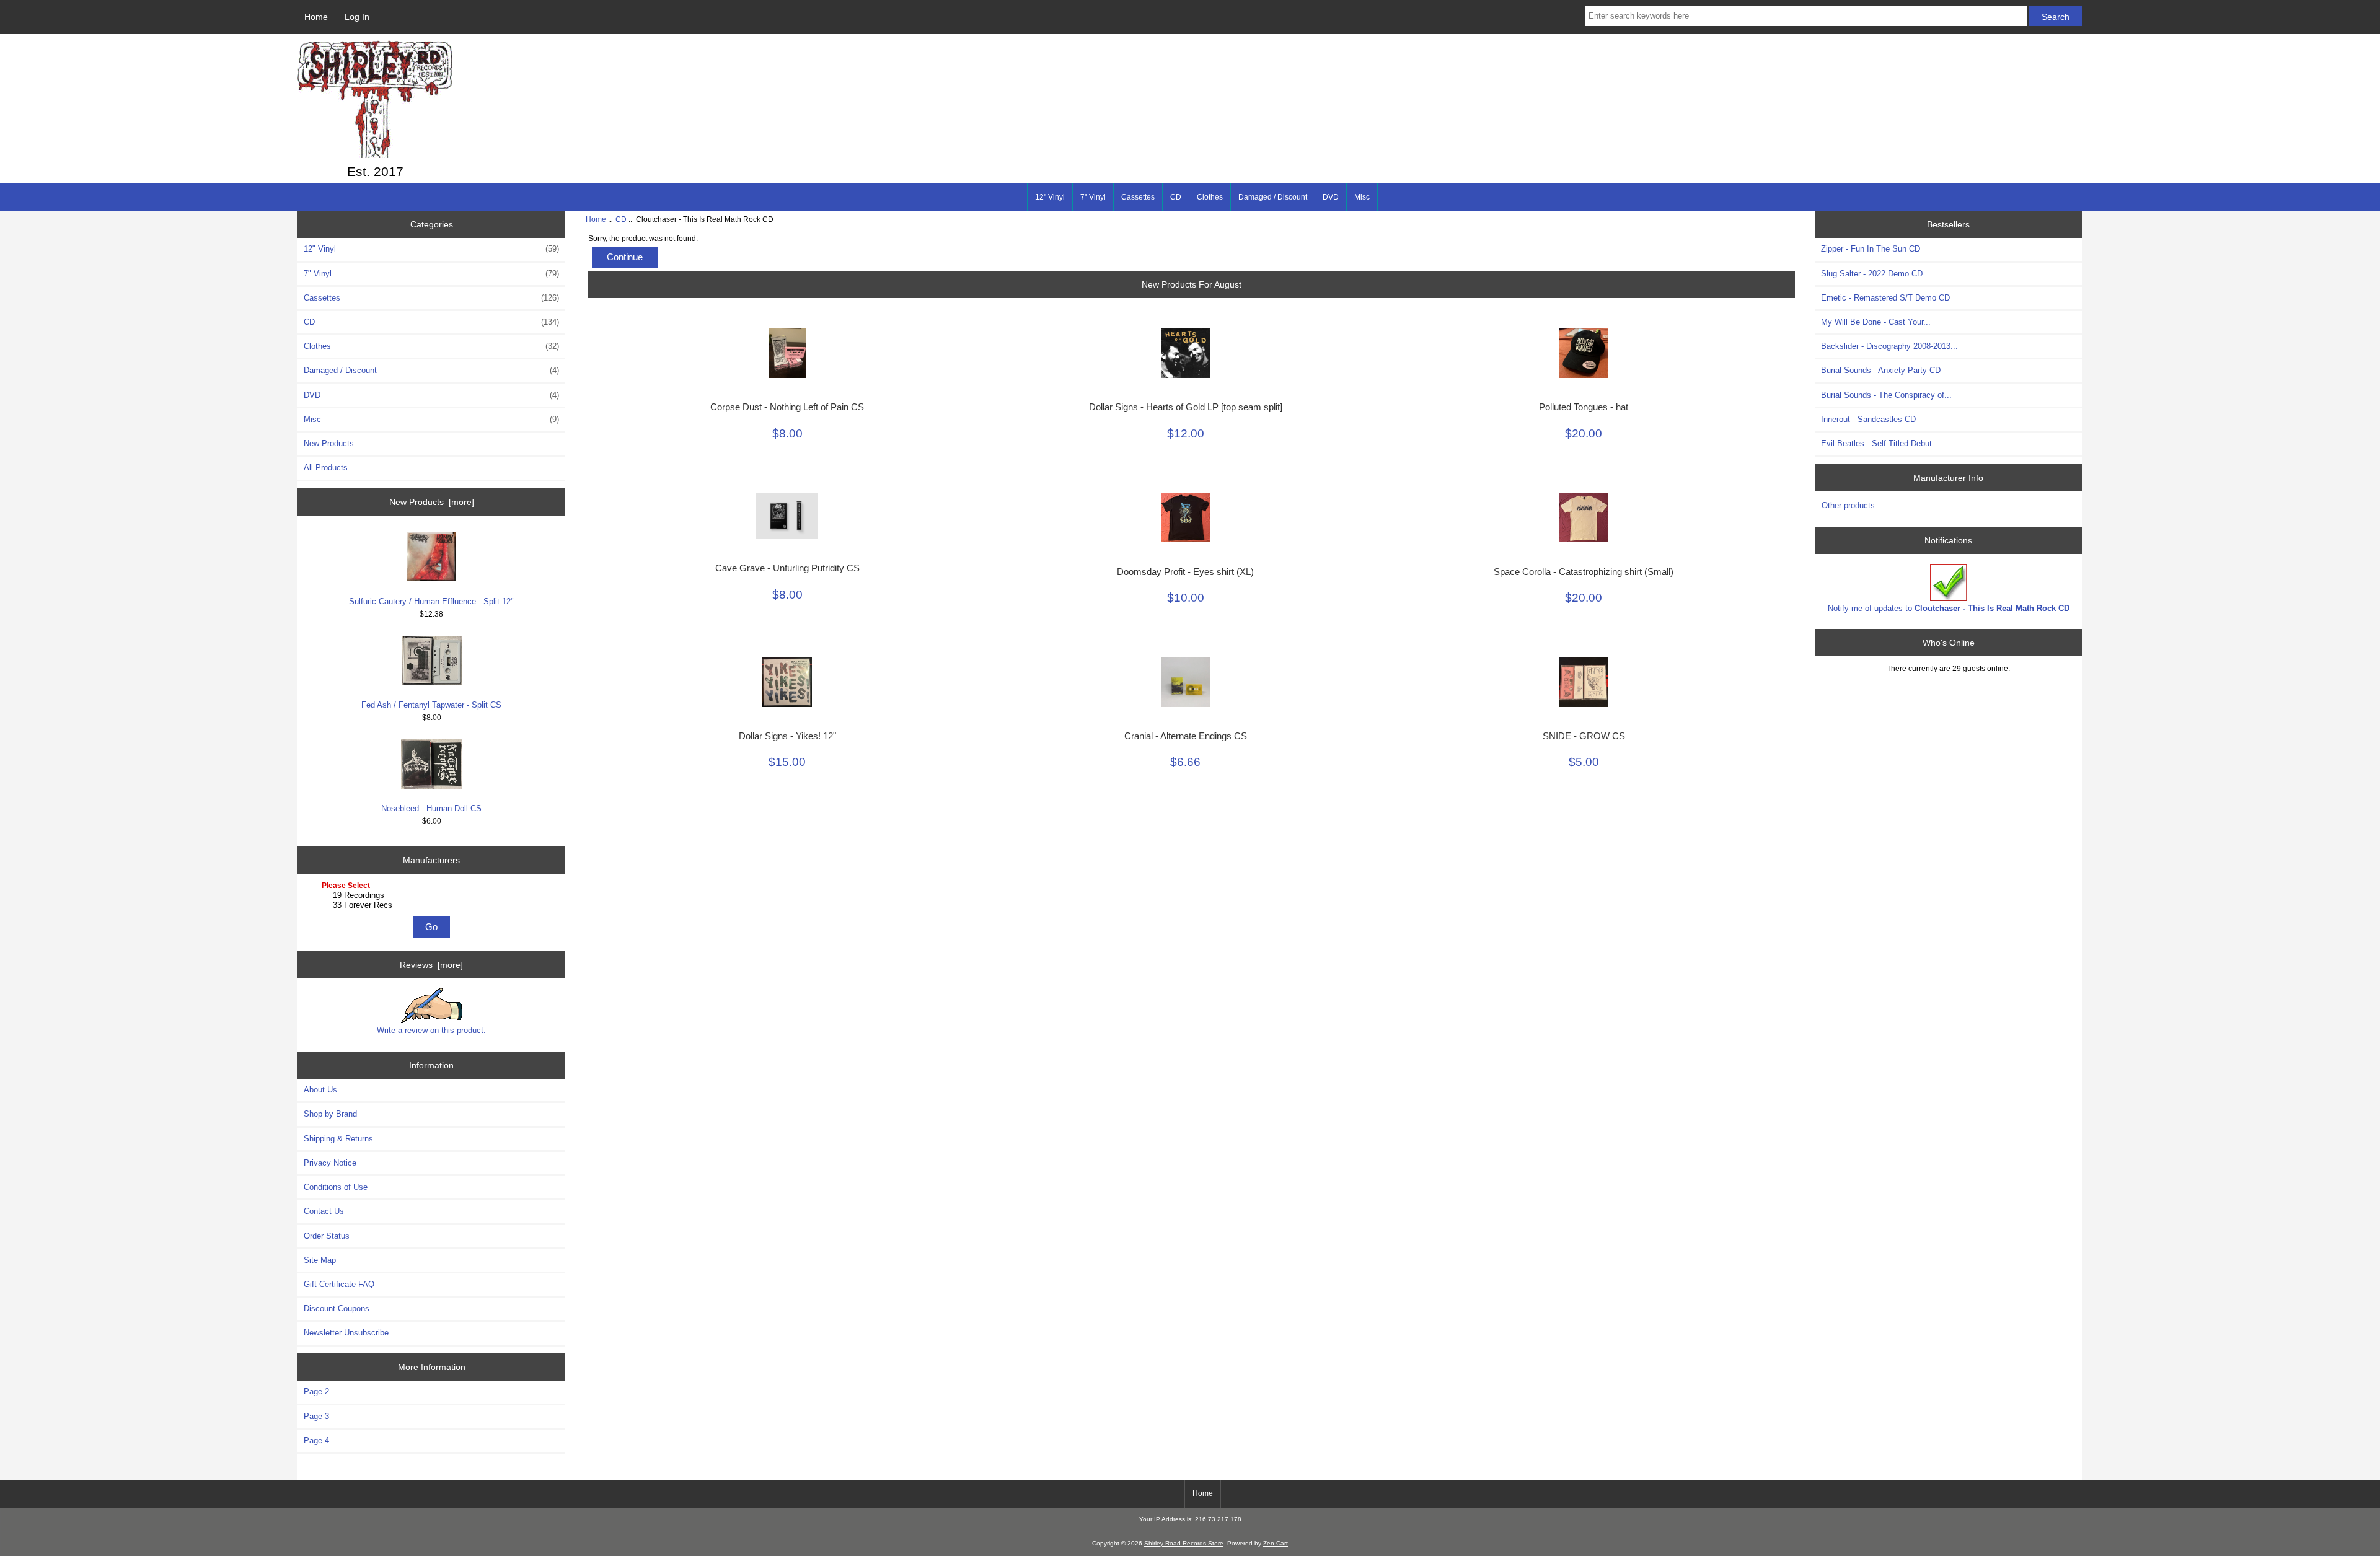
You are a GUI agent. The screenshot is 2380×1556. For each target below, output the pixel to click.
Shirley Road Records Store (1184, 1543)
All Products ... (331, 468)
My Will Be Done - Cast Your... (1876, 322)
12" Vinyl (1050, 197)
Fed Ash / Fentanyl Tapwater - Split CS (431, 705)
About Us (320, 1090)
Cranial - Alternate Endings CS (1186, 736)
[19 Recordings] (433, 895)
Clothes (1210, 197)
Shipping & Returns (338, 1139)
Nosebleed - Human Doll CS (431, 808)
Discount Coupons (337, 1308)
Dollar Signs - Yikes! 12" (787, 736)
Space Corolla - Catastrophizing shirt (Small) (1584, 572)
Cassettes (1138, 197)
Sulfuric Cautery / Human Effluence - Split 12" (431, 601)
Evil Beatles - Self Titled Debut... (1880, 443)
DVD (1331, 197)
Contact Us (324, 1211)
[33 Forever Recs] (433, 905)
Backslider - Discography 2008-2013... (1889, 346)
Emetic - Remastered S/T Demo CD (1885, 298)
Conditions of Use (336, 1187)
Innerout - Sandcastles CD (1868, 419)
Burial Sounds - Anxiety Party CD (1881, 370)
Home (316, 17)
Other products (1848, 505)
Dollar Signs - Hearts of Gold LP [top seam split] (1186, 407)
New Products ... (334, 443)
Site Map (320, 1260)
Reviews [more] (431, 965)
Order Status (327, 1236)
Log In (357, 17)
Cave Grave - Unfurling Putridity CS (787, 568)
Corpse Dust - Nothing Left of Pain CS (787, 407)
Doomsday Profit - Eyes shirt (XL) (1185, 572)
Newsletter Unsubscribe (346, 1333)
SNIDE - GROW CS (1584, 736)
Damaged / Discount (1273, 197)
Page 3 (316, 1416)
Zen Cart (1276, 1543)
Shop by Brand (330, 1114)
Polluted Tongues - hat (1584, 407)
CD (621, 219)
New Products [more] (432, 502)
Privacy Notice (330, 1163)
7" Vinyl (1093, 197)
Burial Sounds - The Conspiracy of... (1886, 395)
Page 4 (316, 1440)
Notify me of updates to (1949, 608)
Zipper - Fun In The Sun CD (1871, 249)
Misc (1362, 197)
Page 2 (316, 1391)
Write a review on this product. (431, 1030)
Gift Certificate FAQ (339, 1284)
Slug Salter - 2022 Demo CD (1872, 274)
